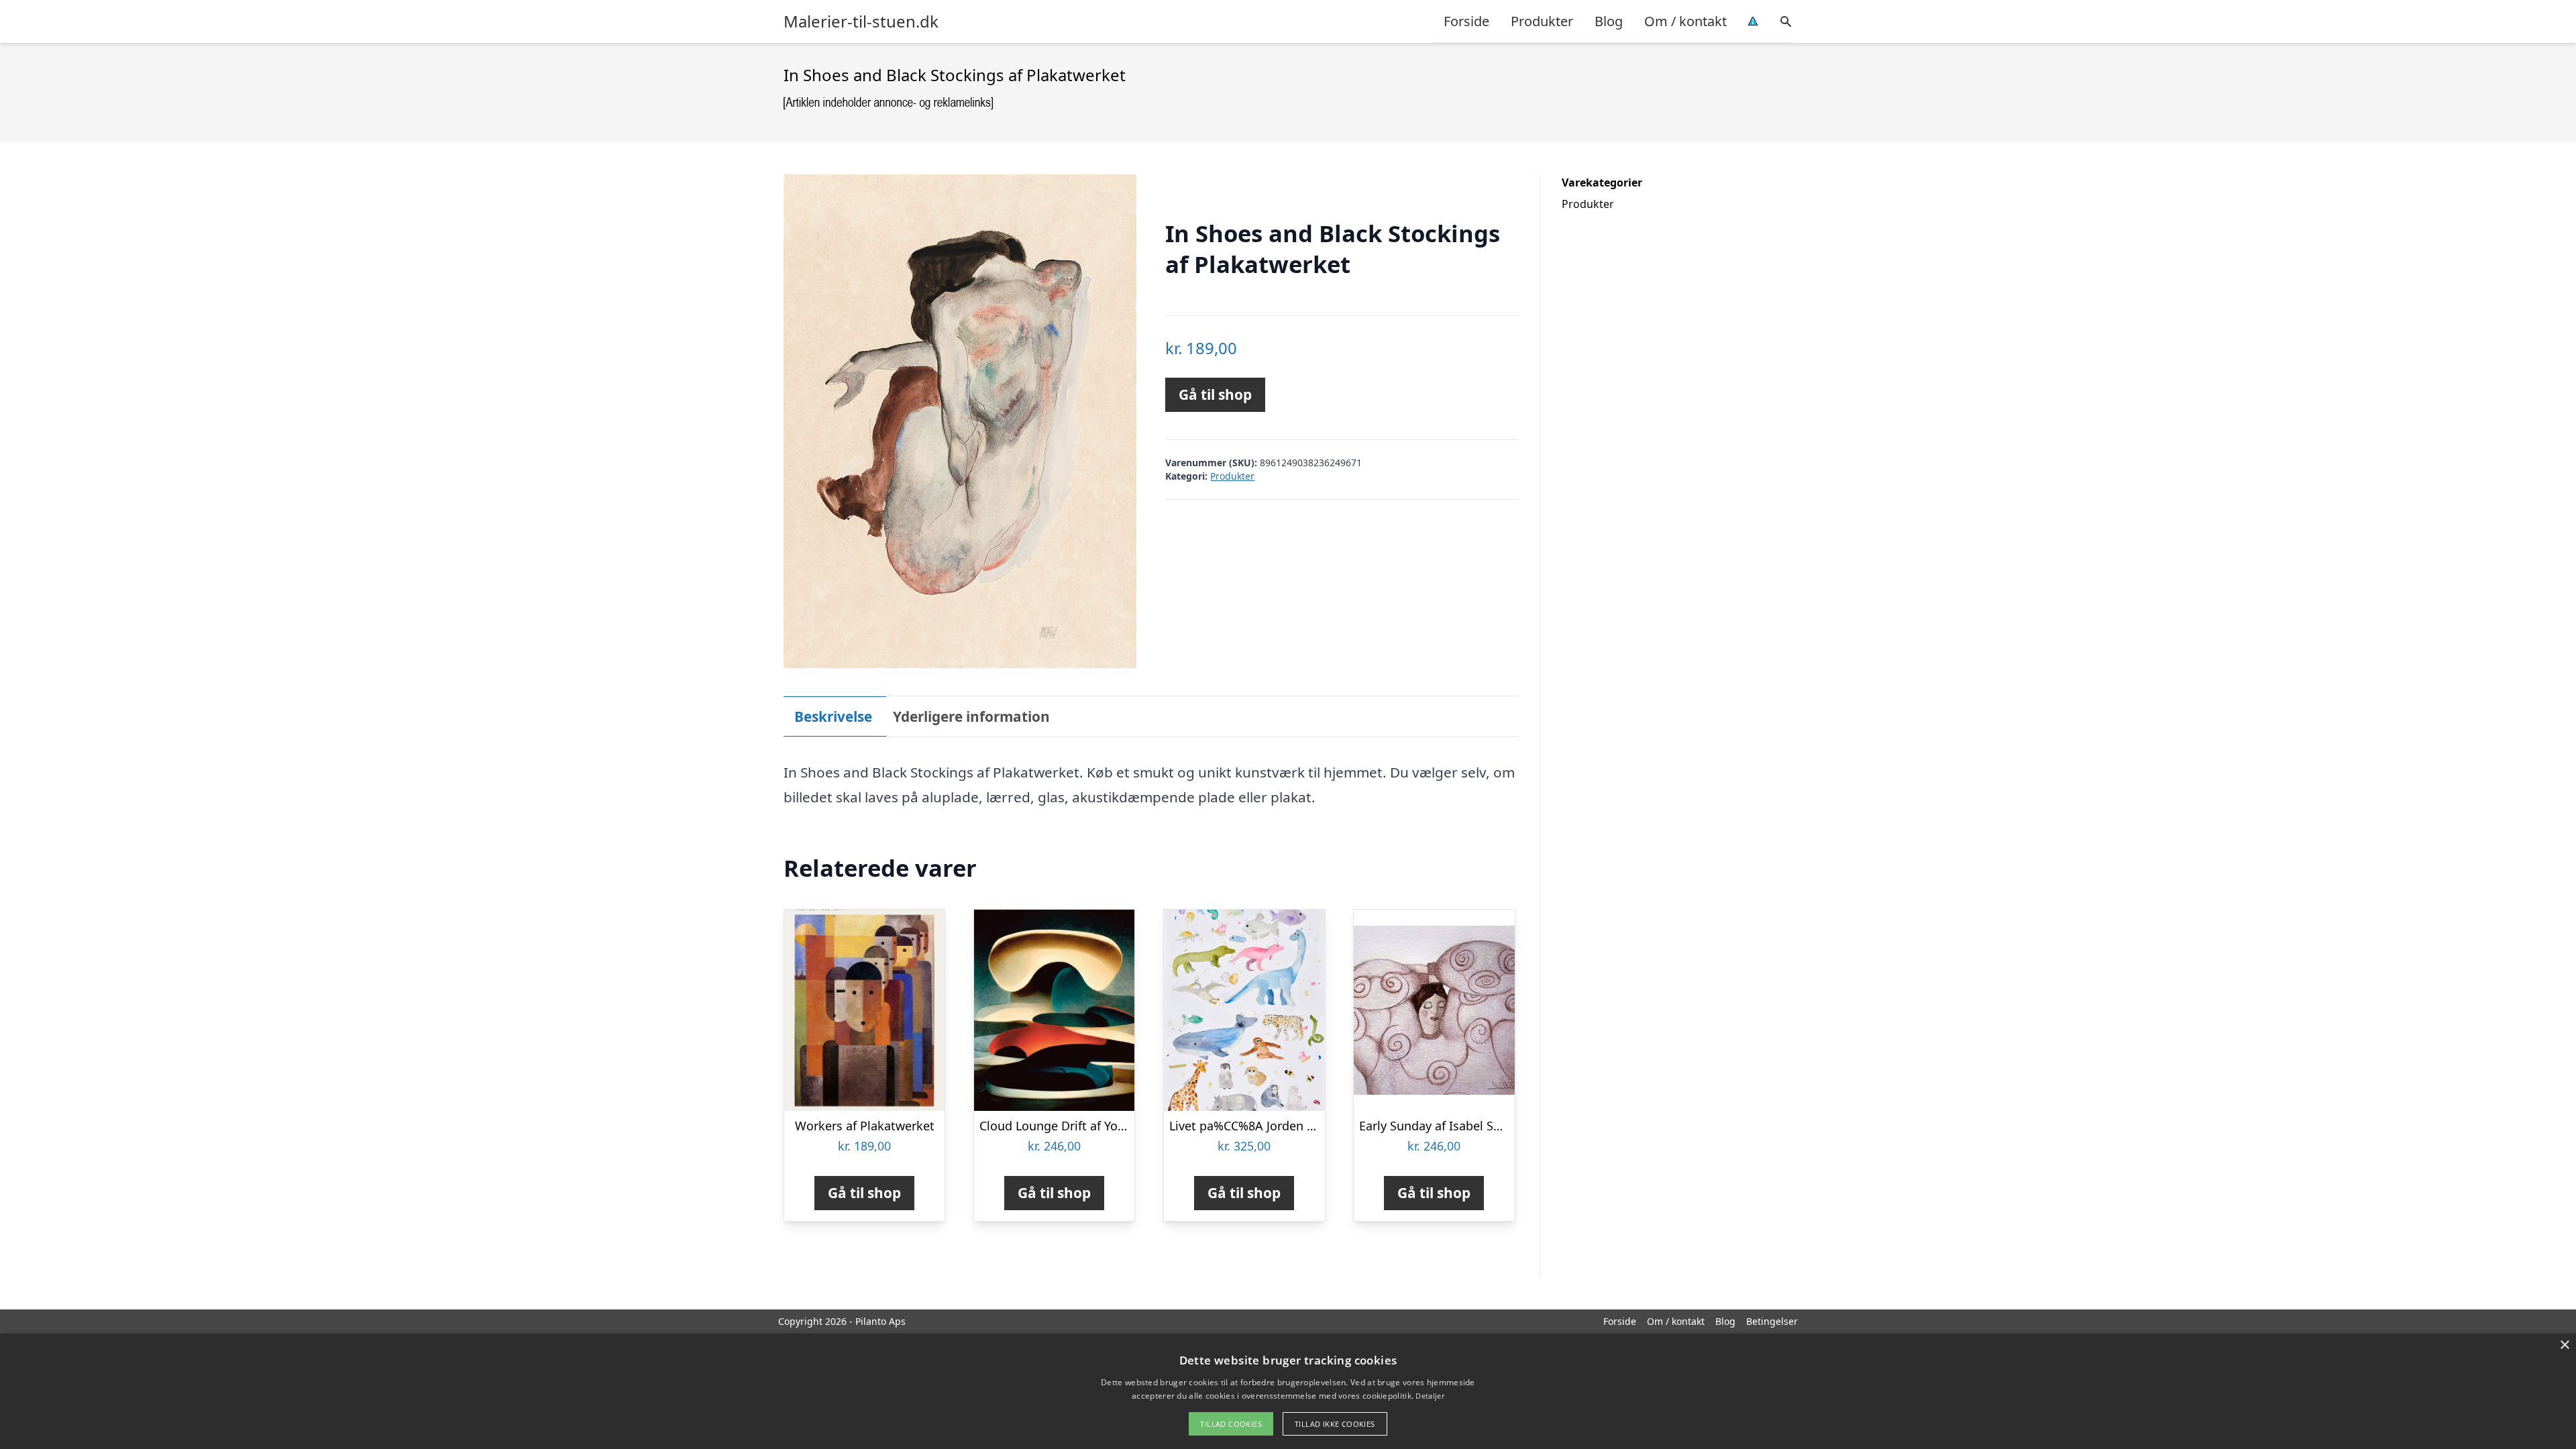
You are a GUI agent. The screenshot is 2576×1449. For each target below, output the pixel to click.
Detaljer (1430, 1396)
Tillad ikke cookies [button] (1335, 1424)
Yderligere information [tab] (971, 716)
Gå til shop (1215, 394)
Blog (1609, 21)
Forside (1466, 21)
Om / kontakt (1685, 21)
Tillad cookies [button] (1231, 1424)
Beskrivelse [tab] (833, 716)
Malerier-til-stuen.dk (861, 21)
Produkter (1542, 21)
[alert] (1288, 1391)
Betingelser (1772, 1321)
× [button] (2564, 1345)
